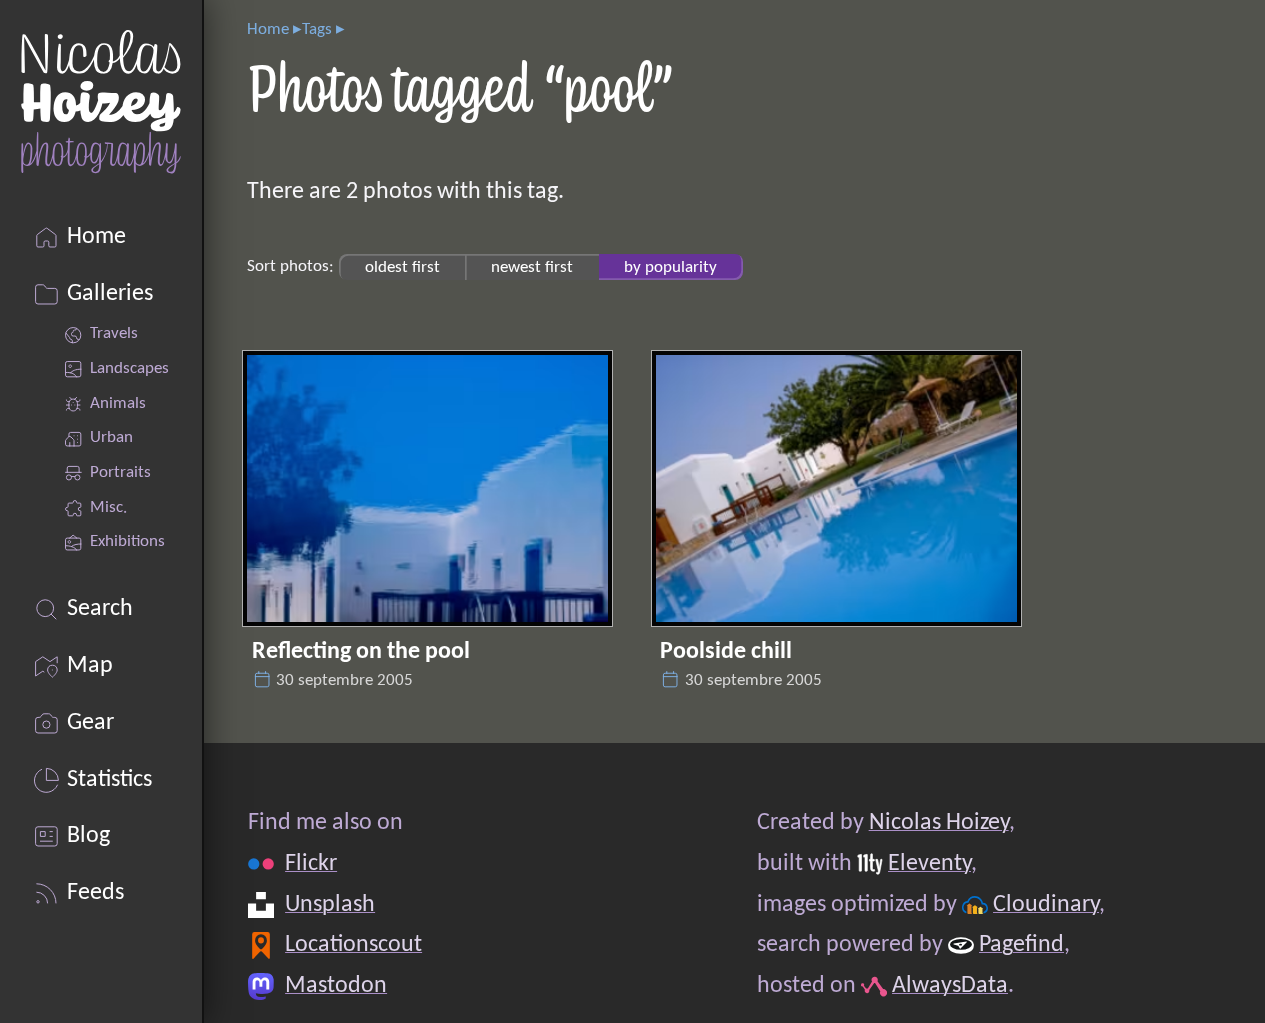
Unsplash (330, 905)
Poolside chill (726, 652)
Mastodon (336, 986)
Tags (317, 29)
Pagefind (1021, 945)
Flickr (311, 864)
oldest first (402, 266)
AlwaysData (950, 986)
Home (268, 29)
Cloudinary (1046, 905)
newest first (532, 266)
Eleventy (929, 864)
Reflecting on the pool (361, 652)
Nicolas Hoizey (938, 823)
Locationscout (353, 945)
